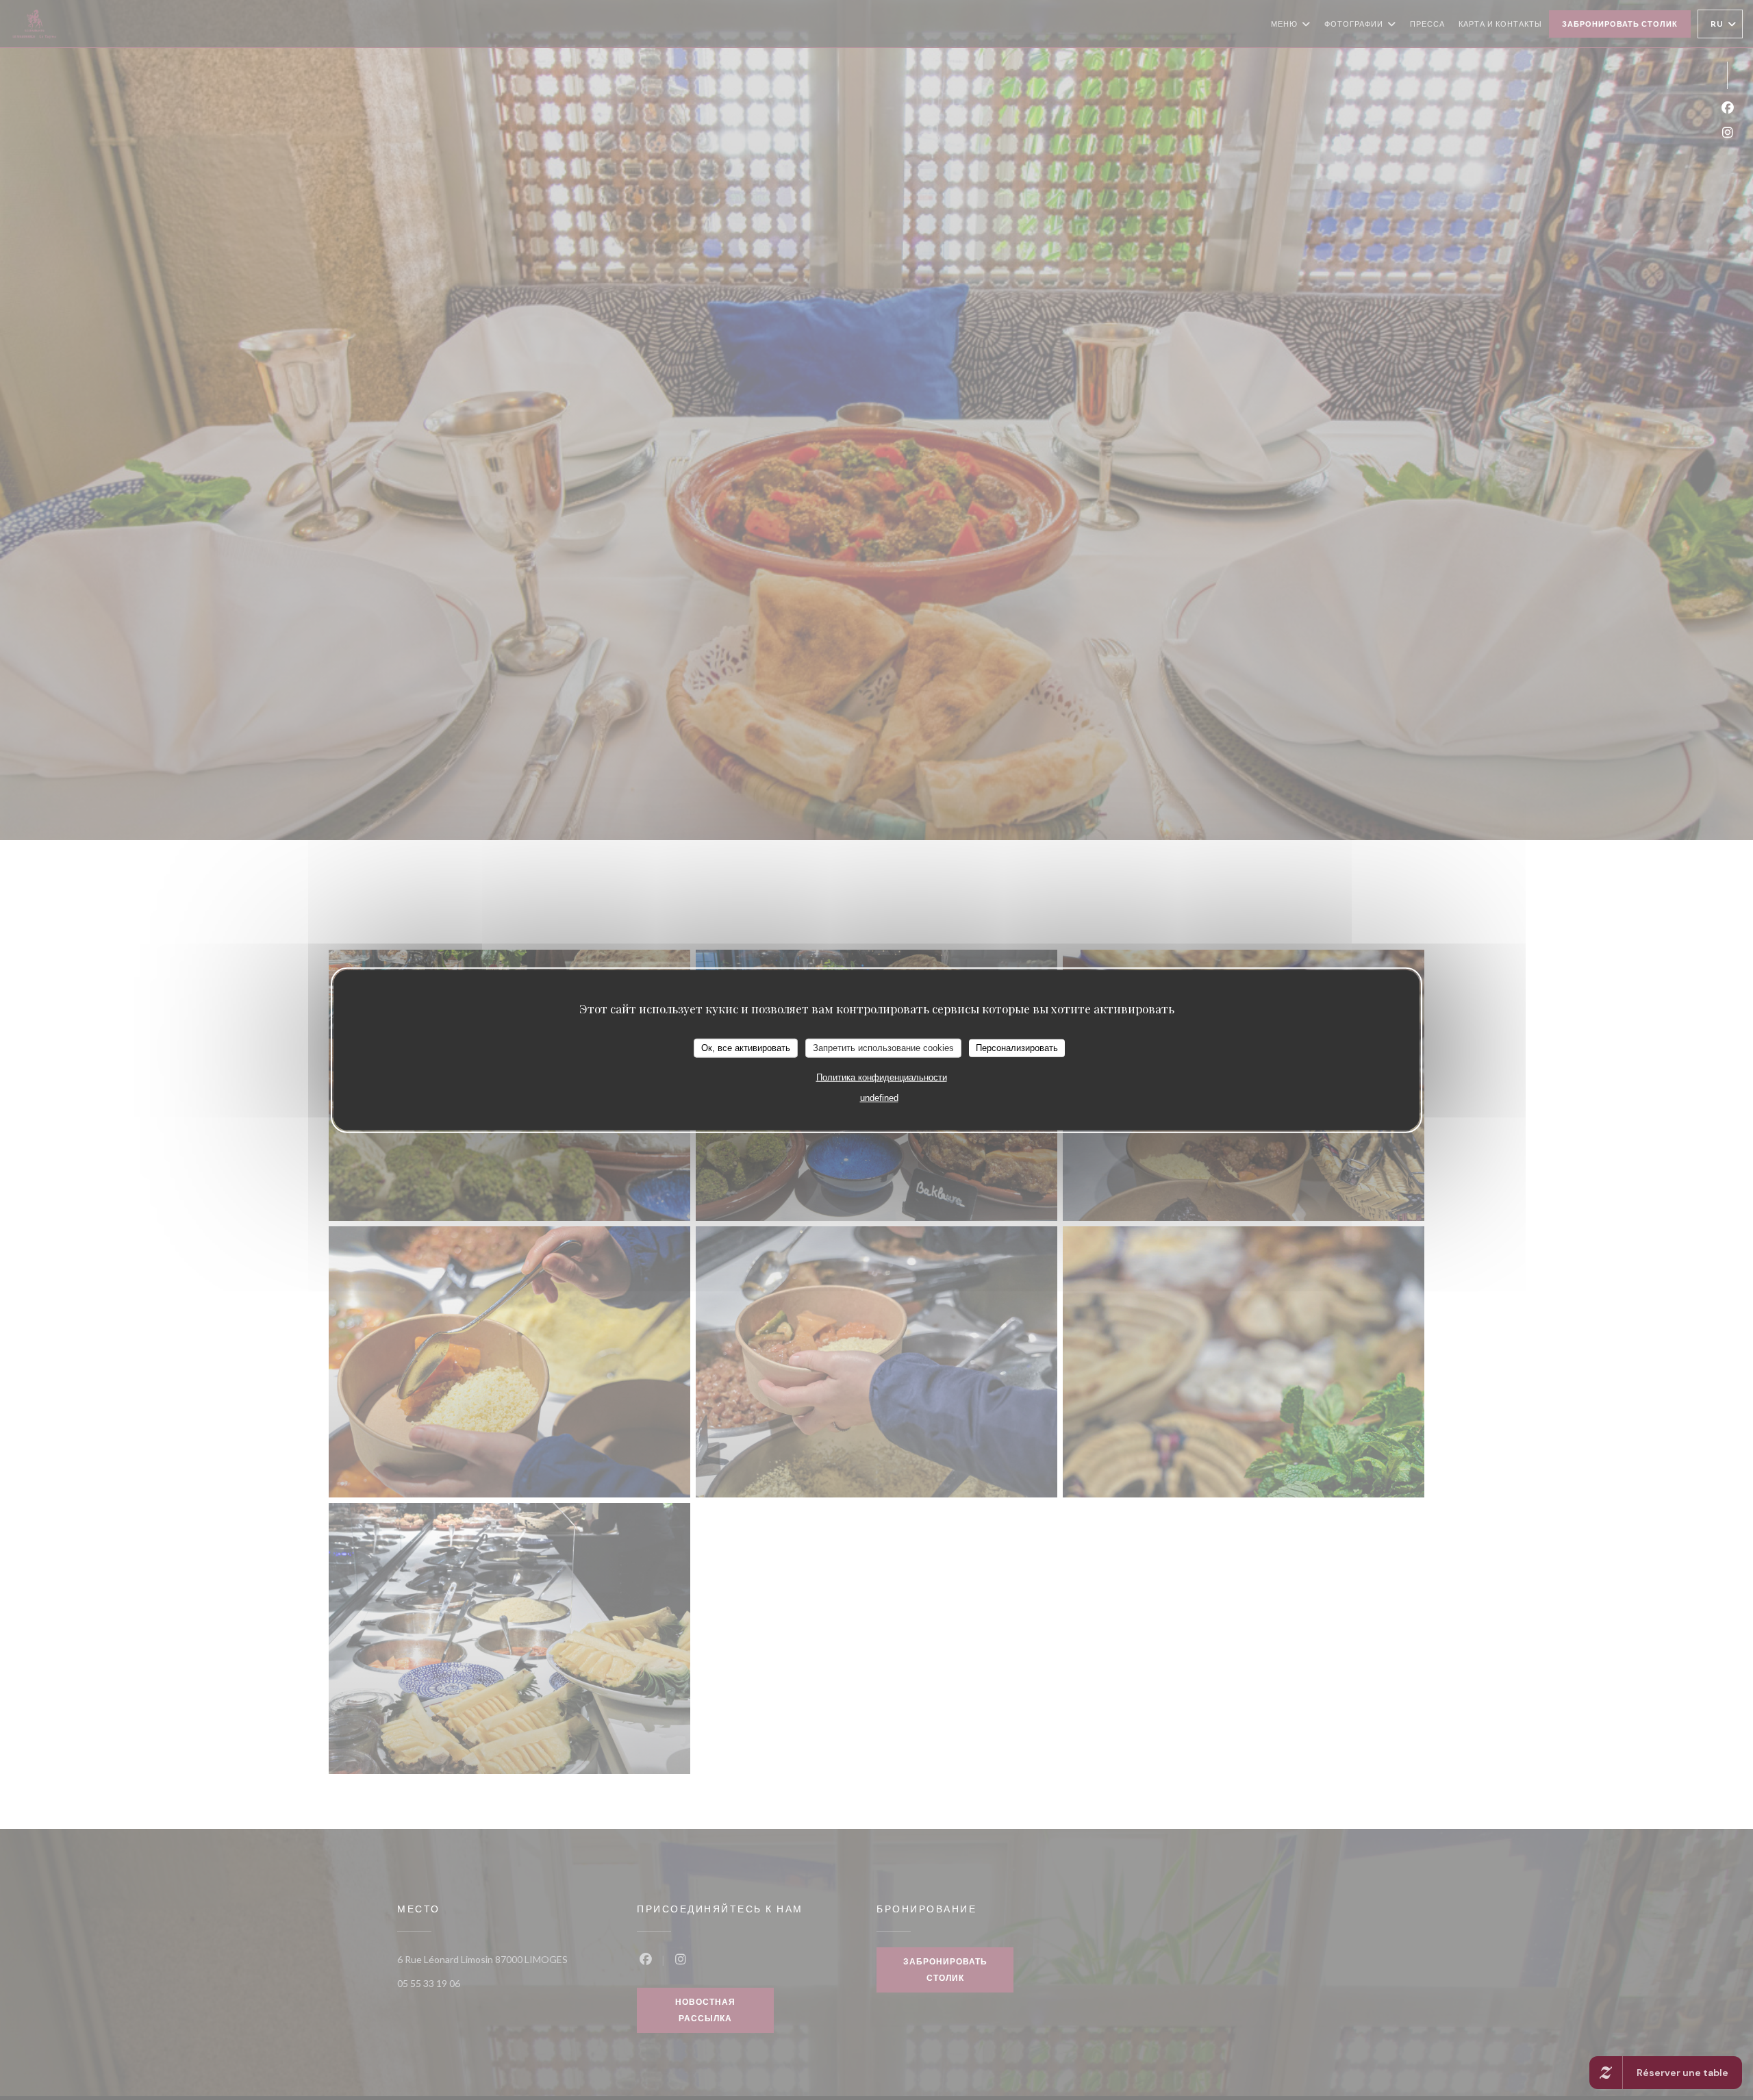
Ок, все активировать (746, 1047)
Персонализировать (1017, 1047)
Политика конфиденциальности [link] (882, 1077)
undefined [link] (879, 1097)
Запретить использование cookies (883, 1047)
